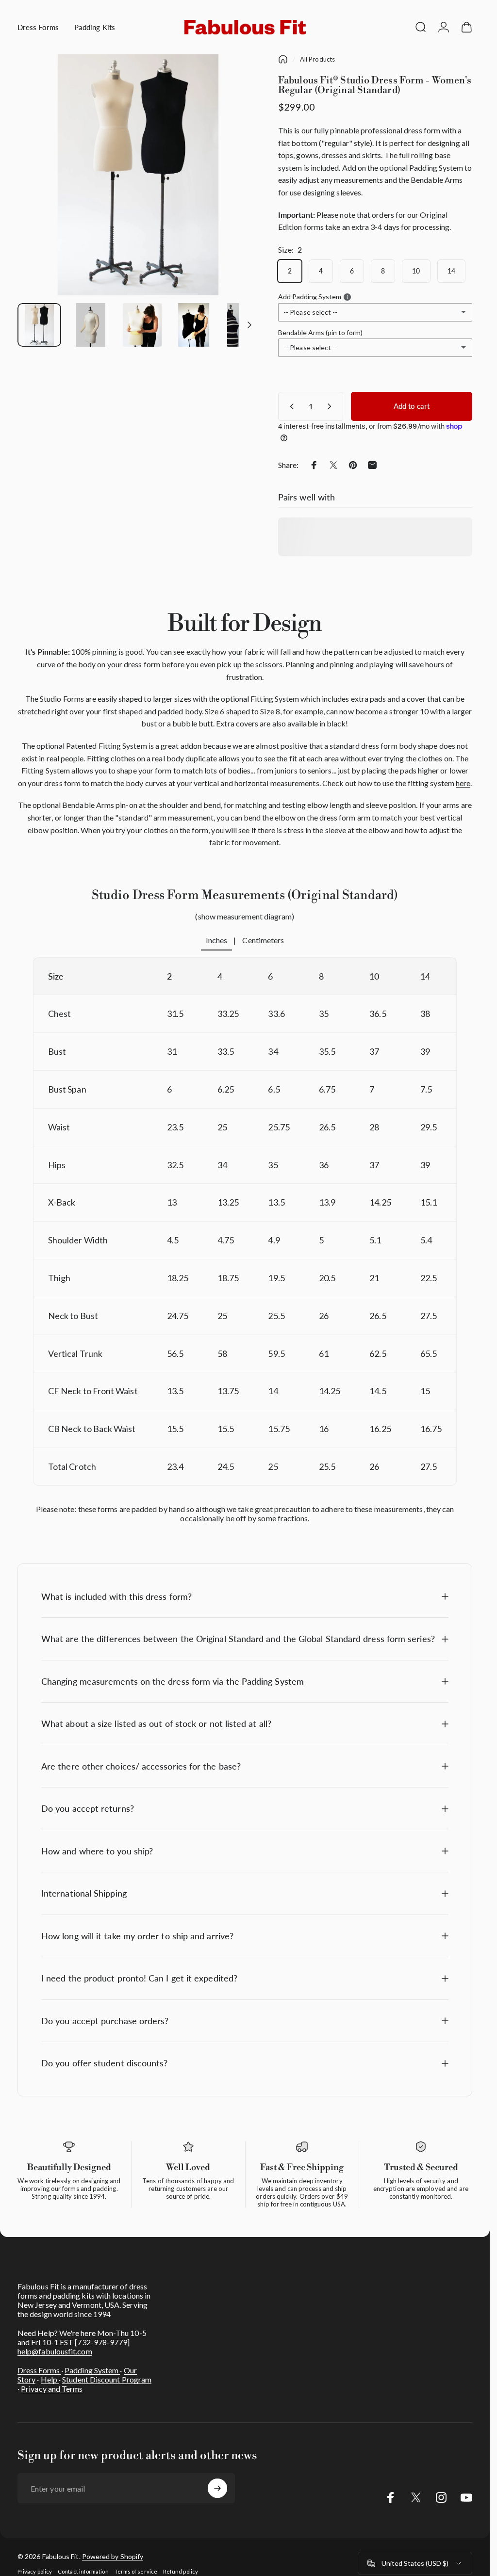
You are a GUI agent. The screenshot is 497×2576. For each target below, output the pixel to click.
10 (416, 271)
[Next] (235, 191)
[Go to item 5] (245, 325)
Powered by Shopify (113, 2556)
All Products (317, 59)
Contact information (83, 2571)
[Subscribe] (217, 2488)
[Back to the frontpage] (283, 59)
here (463, 783)
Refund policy (181, 2571)
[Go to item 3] (142, 325)
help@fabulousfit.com (55, 2351)
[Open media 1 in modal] (138, 175)
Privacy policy (35, 2571)
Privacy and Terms (52, 2389)
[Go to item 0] (39, 325)
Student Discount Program (107, 2379)
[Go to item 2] (91, 325)
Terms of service (136, 2571)
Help (50, 2379)
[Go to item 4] (194, 325)
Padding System (92, 2370)
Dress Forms (39, 2370)
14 (451, 271)
